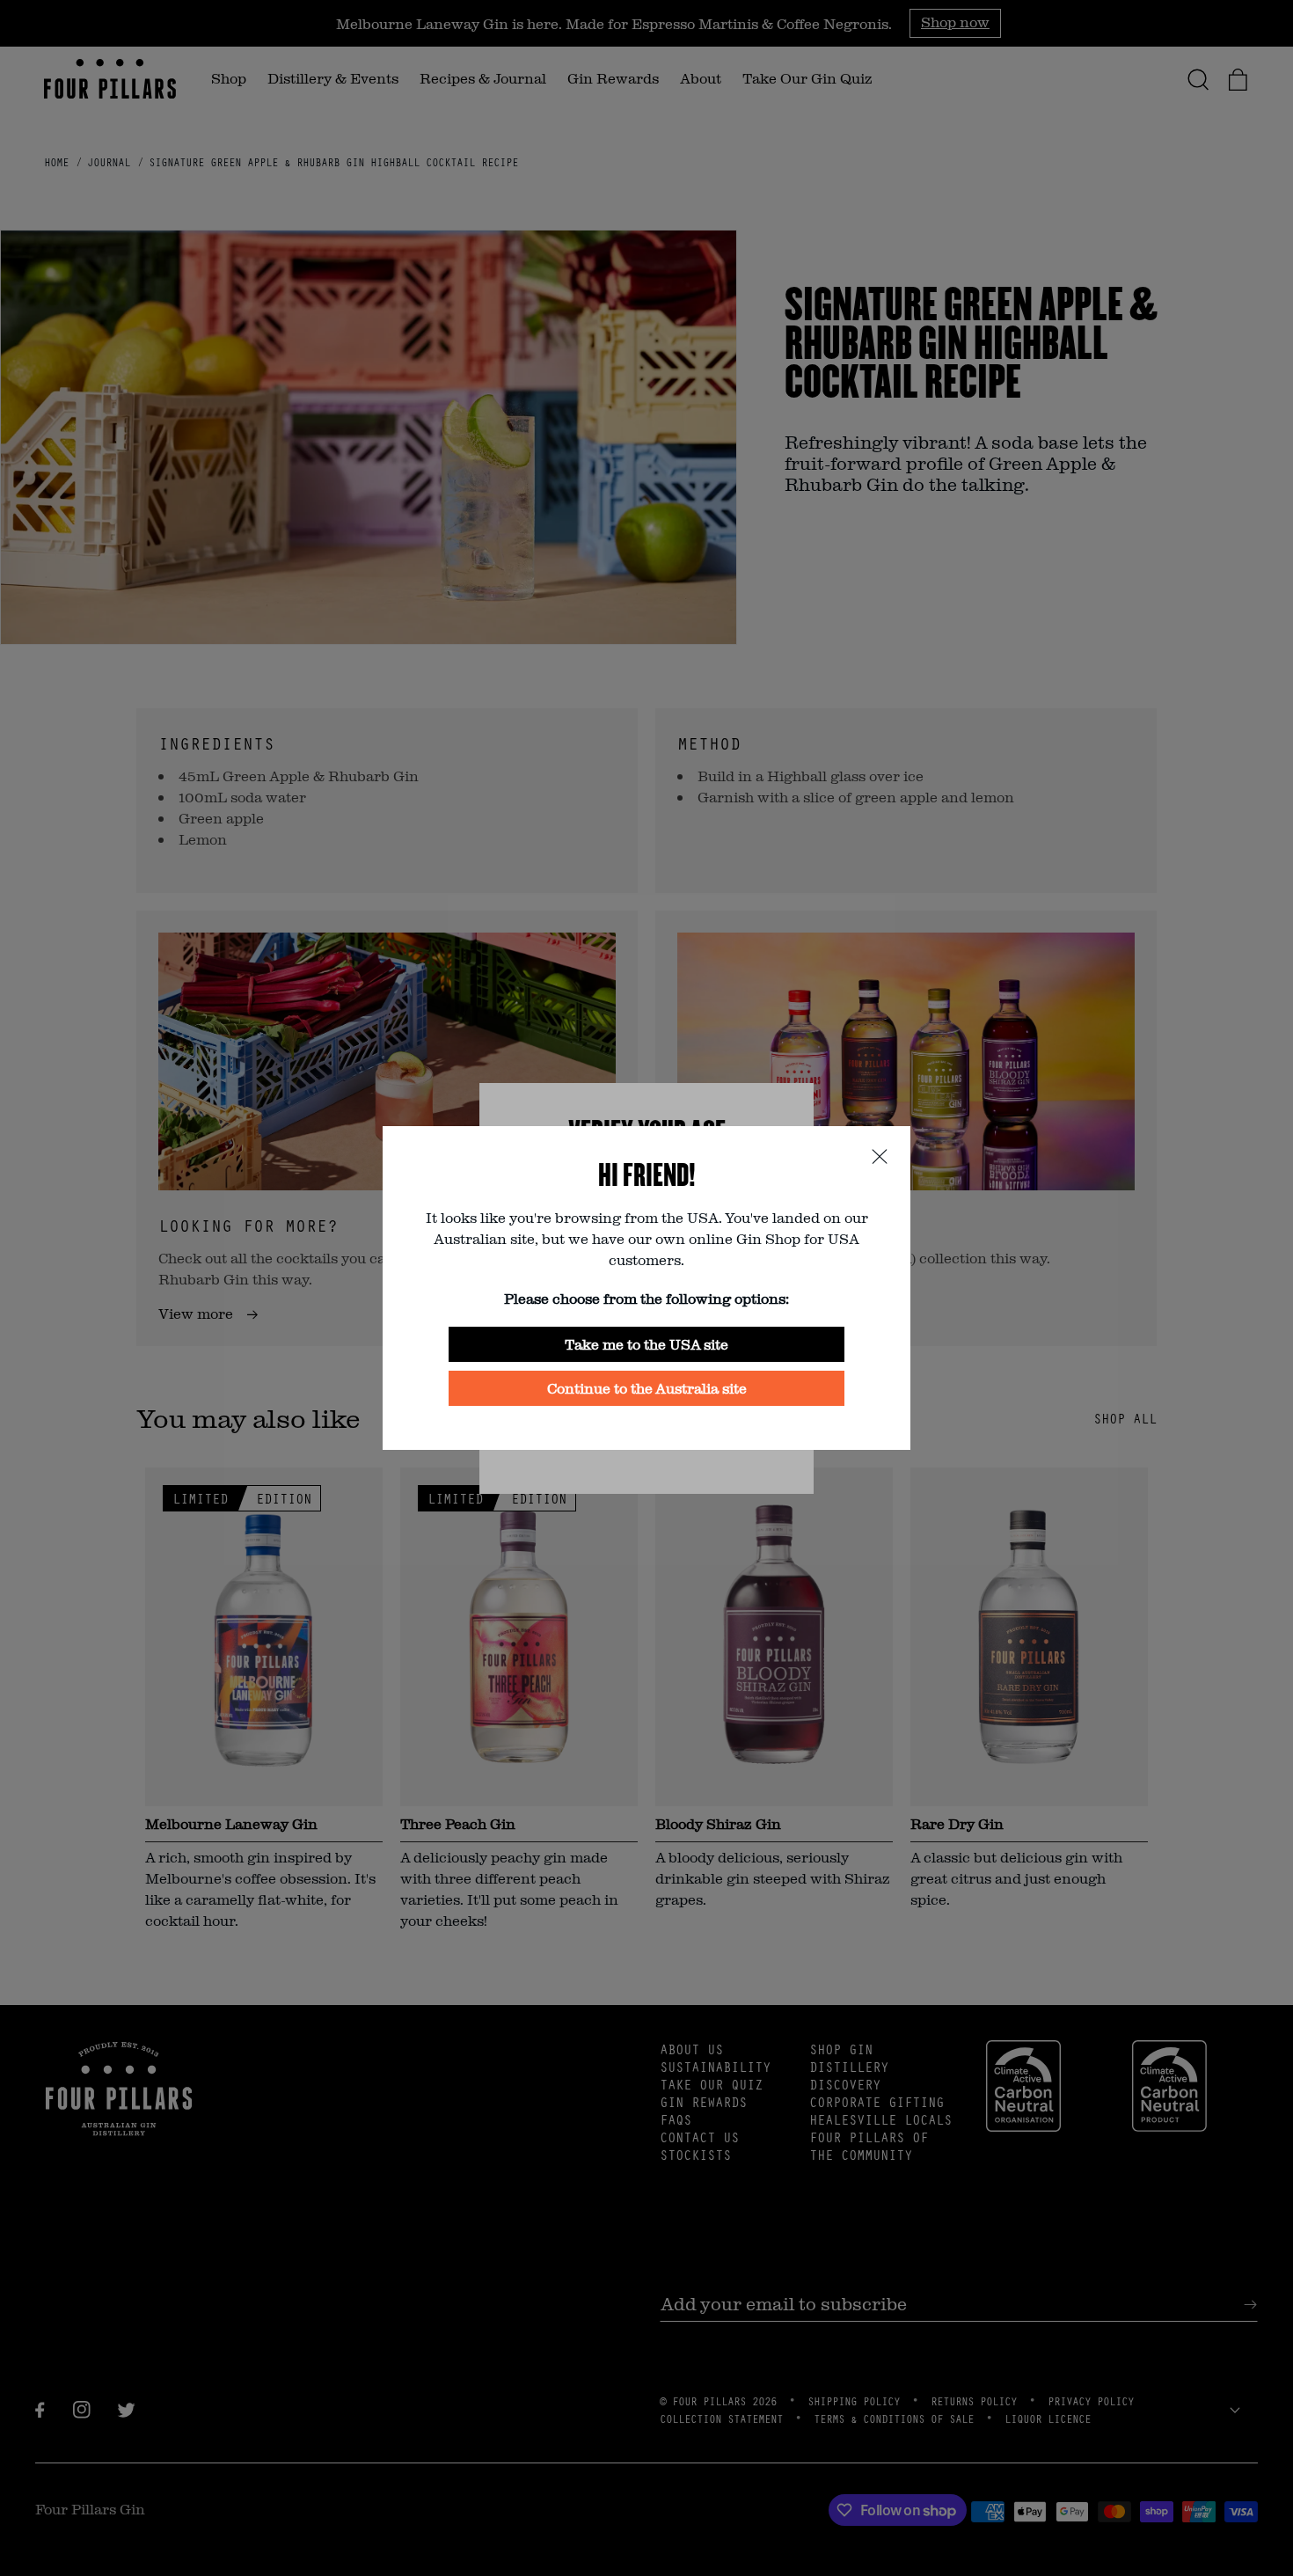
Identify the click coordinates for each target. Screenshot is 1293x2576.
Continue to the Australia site (647, 1388)
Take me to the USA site (646, 1344)
